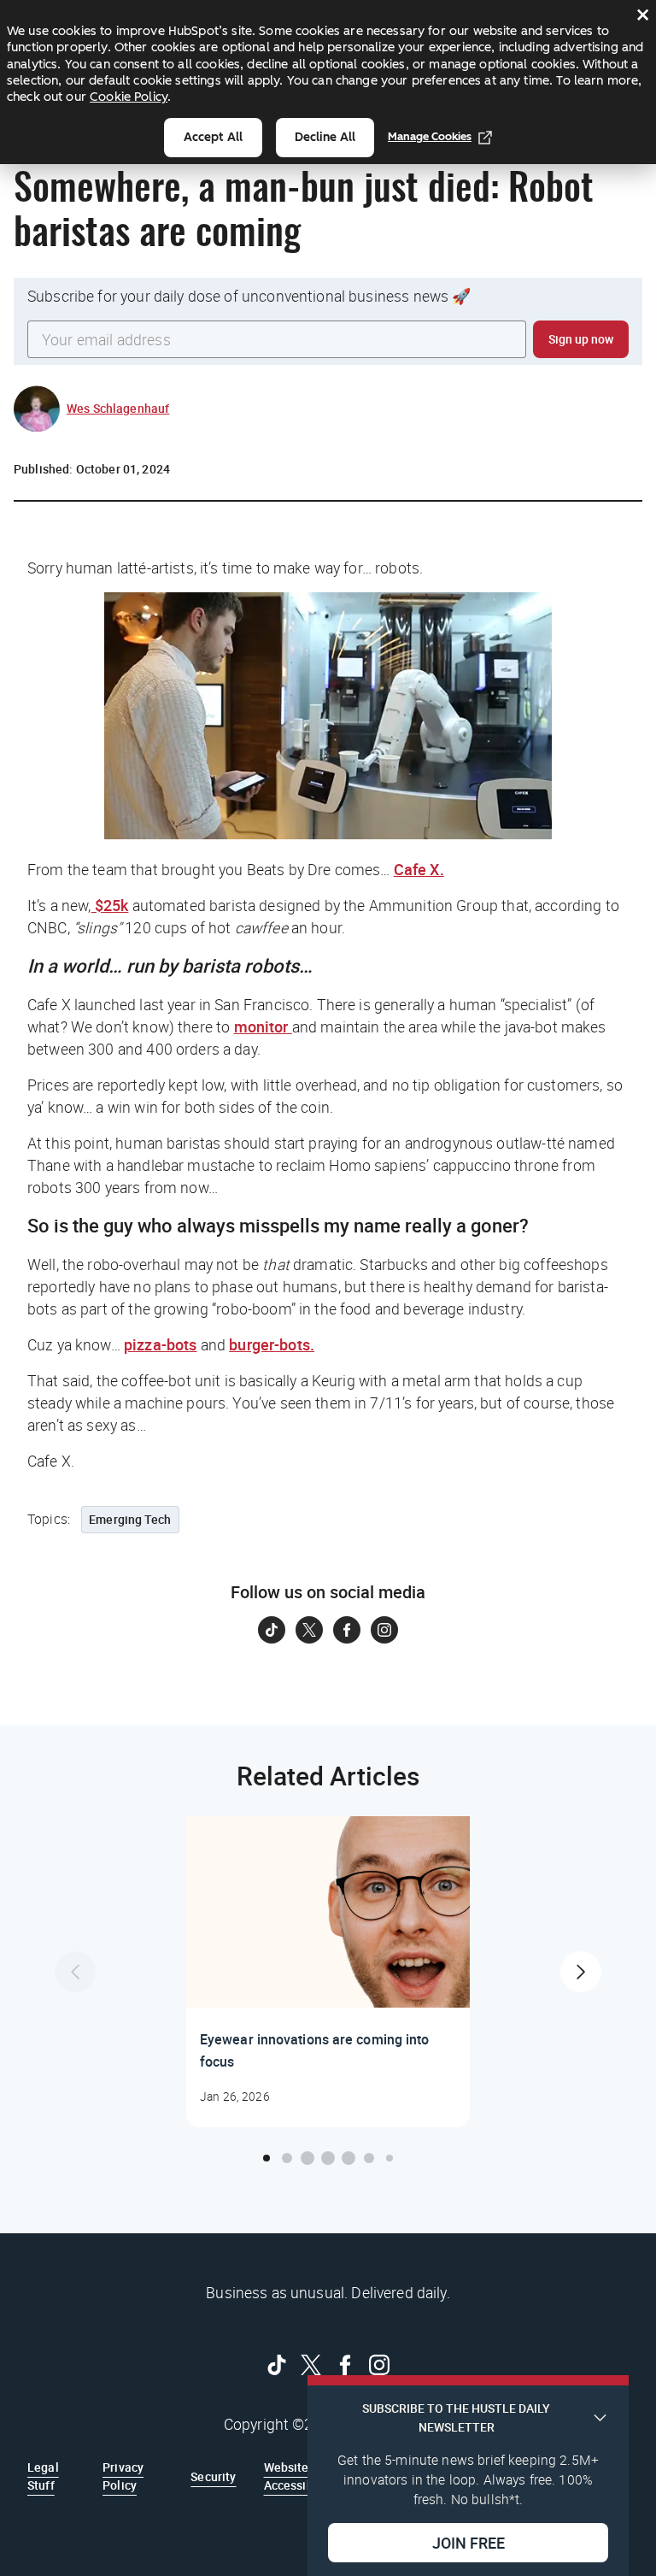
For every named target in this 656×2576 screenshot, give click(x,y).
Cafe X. (419, 869)
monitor (263, 1026)
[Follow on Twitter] (309, 1630)
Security (213, 2476)
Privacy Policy (123, 2476)
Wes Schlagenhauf (118, 408)
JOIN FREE (469, 2543)
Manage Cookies (430, 136)
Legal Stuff (43, 2476)
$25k (110, 905)
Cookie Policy (129, 97)
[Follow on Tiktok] (272, 1630)
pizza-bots (161, 1344)
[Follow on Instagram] (384, 1630)
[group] (328, 1972)
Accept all (213, 137)
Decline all (325, 137)
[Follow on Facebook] (347, 1630)
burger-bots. (272, 1344)
